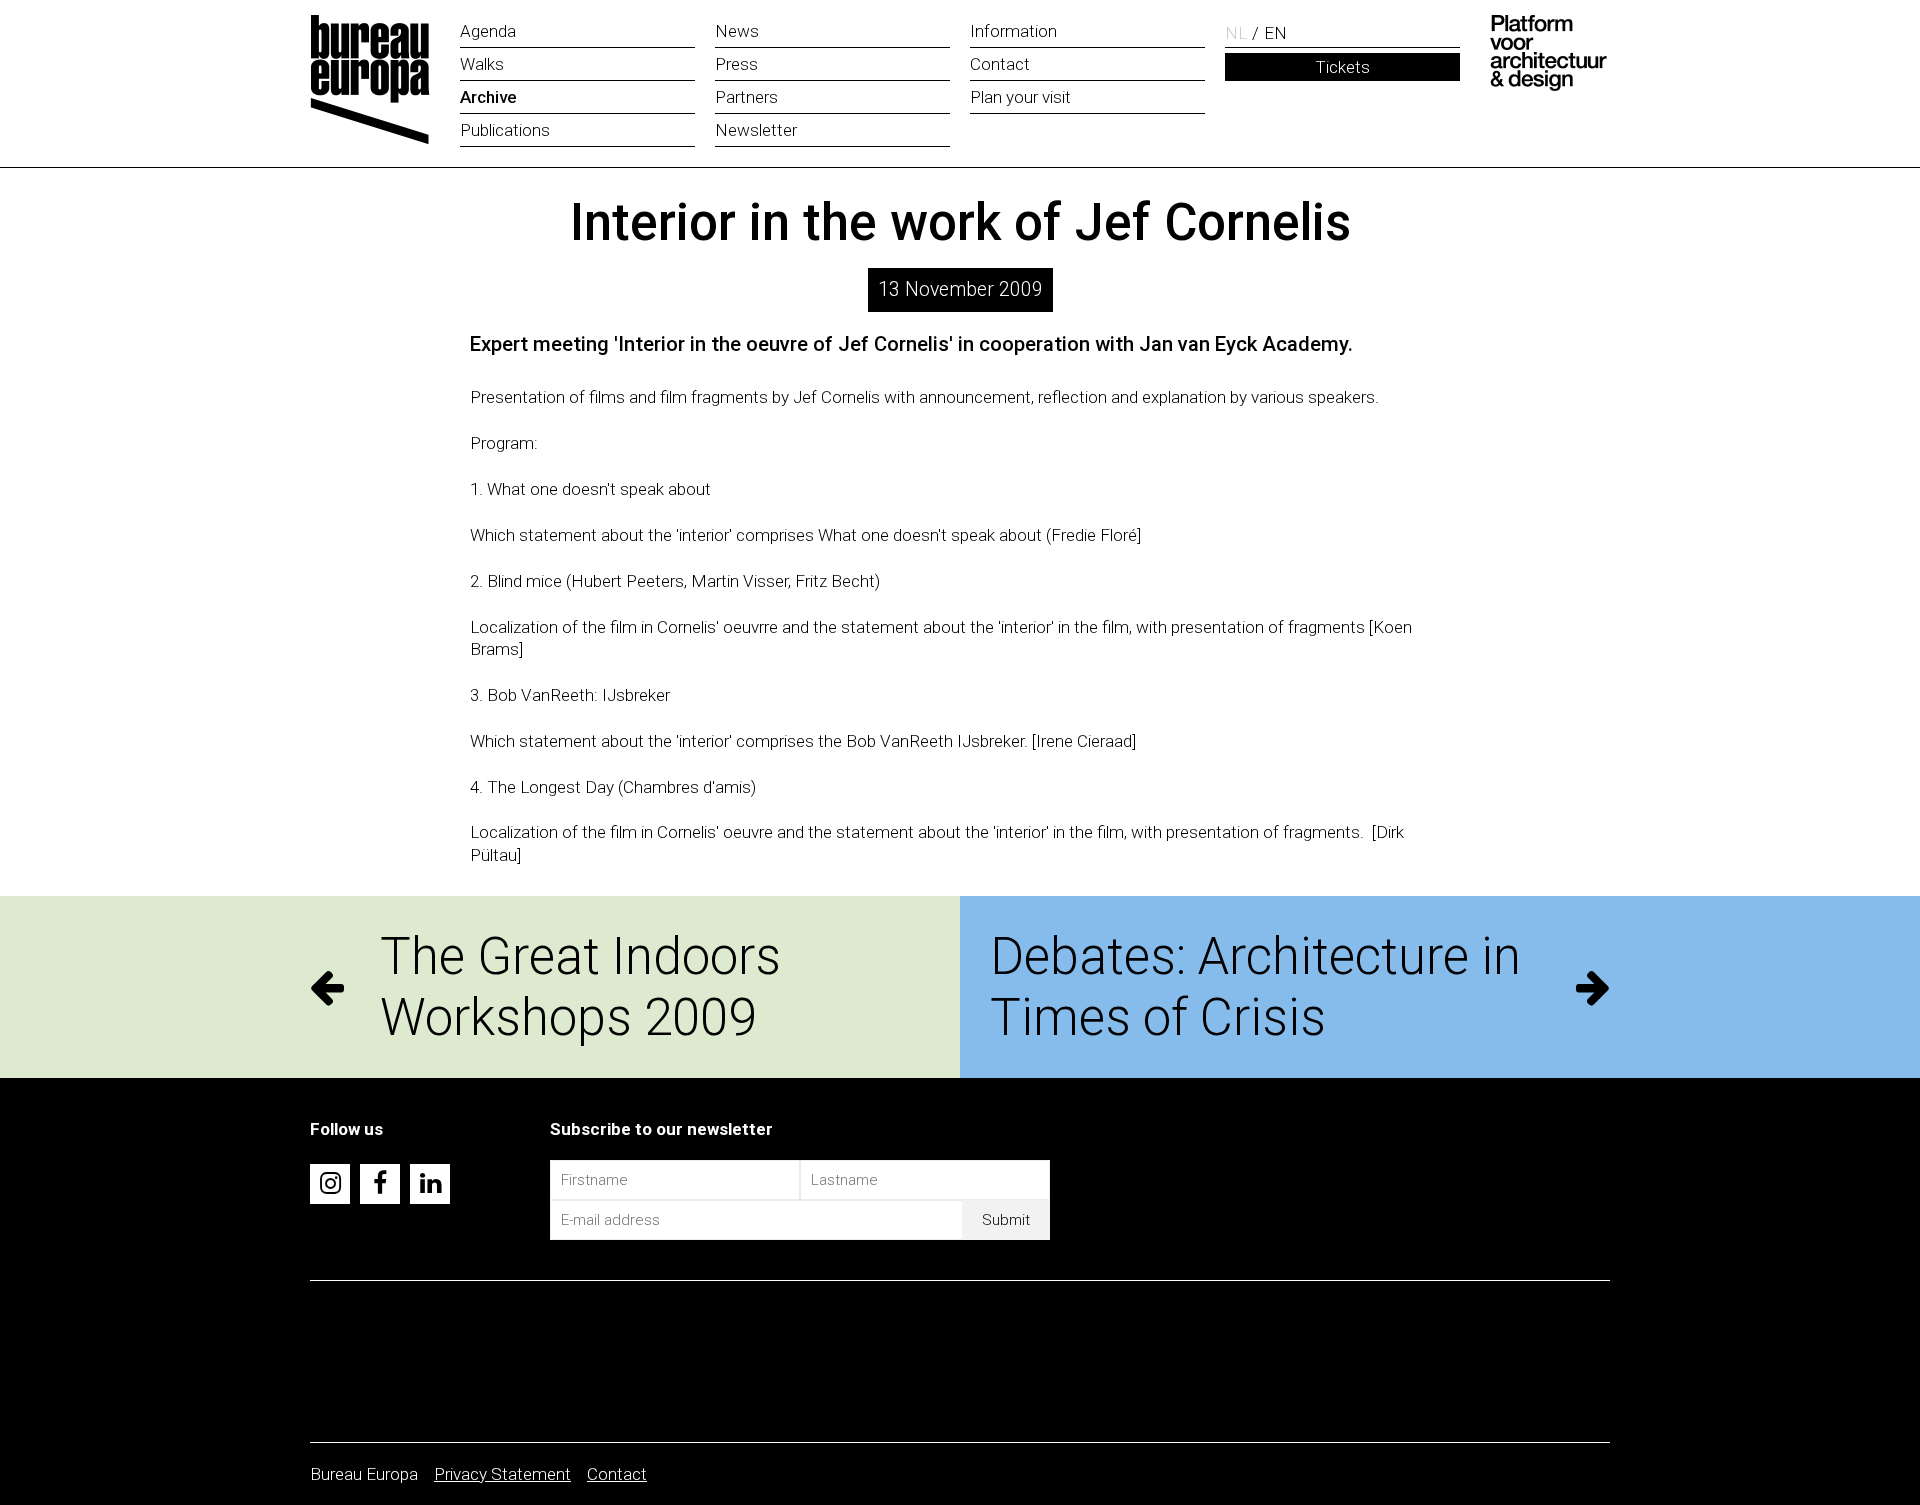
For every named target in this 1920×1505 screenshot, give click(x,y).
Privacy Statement (502, 1474)
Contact (617, 1474)
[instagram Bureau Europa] (330, 1184)
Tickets (1342, 67)
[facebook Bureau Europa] (380, 1184)
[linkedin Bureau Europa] (430, 1184)
